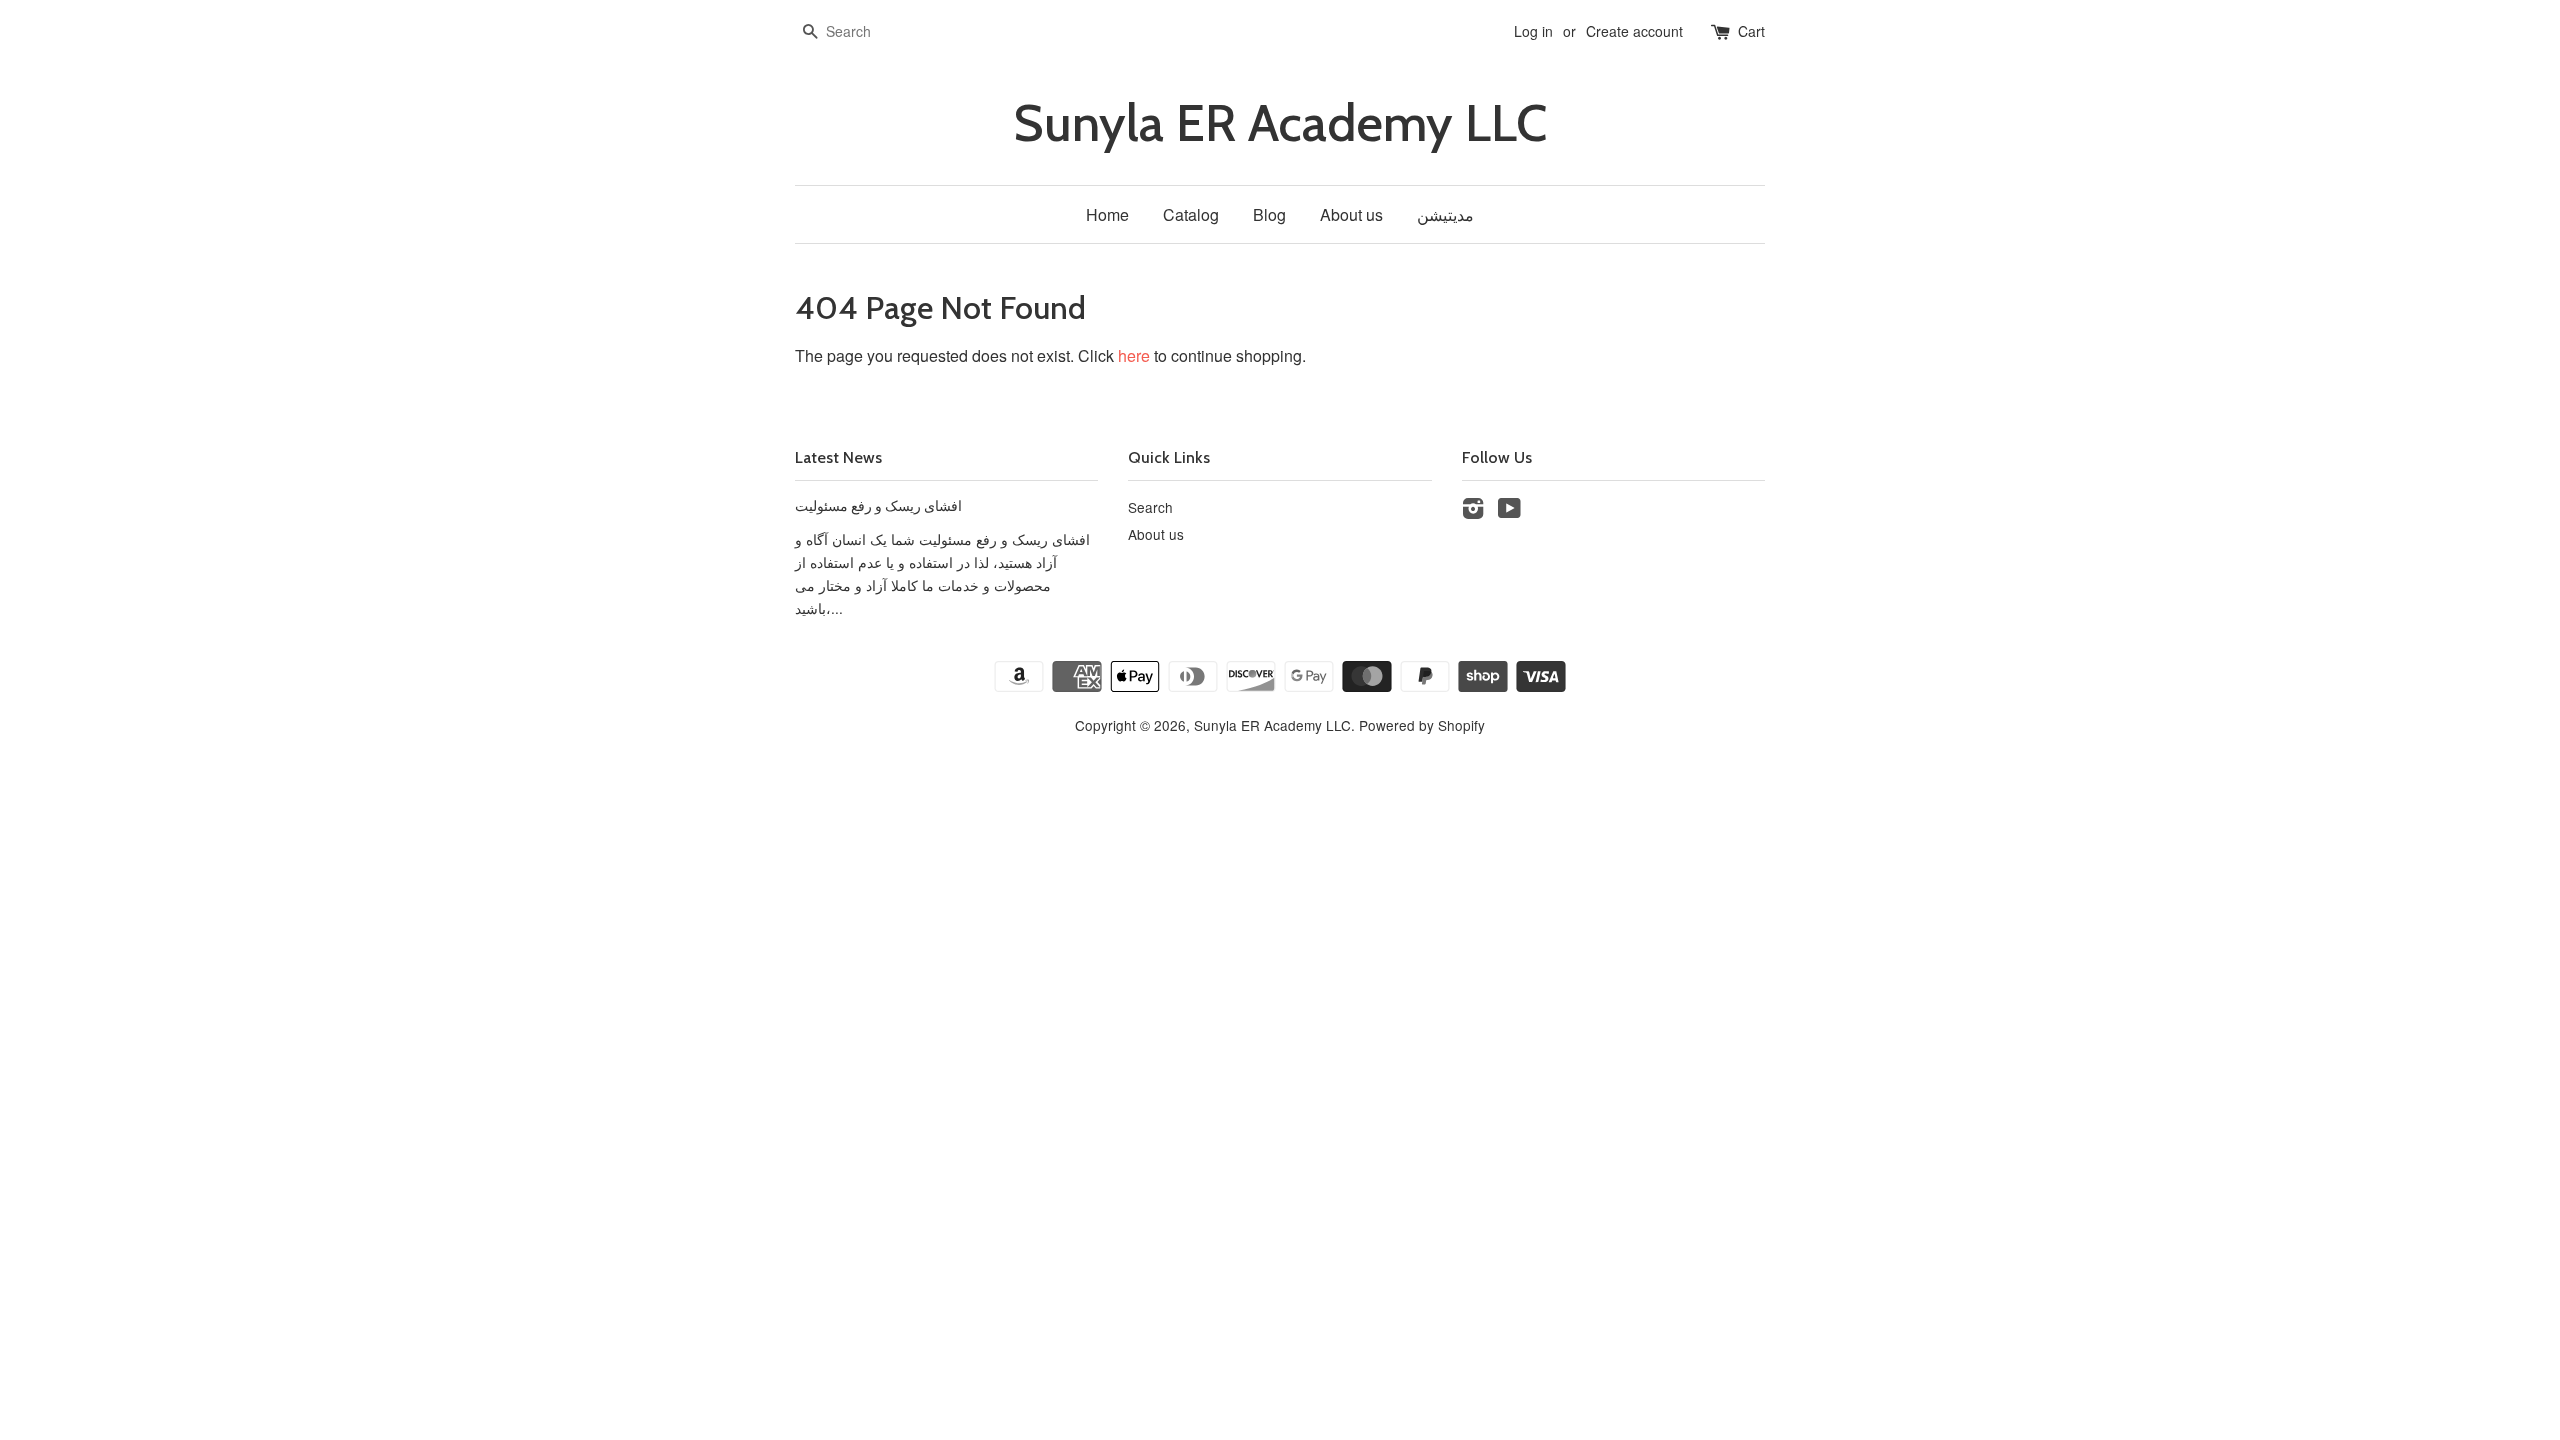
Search (1150, 507)
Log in (1533, 31)
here (1134, 355)
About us (1351, 214)
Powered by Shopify (1422, 725)
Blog (1269, 214)
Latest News (838, 457)
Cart (1751, 31)
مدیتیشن (1445, 214)
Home (1107, 214)
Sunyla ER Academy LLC (1280, 123)
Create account (1634, 31)
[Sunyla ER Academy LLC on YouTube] (1509, 511)
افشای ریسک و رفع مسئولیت (878, 506)
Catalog (1191, 214)
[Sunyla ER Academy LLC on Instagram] (1473, 511)
